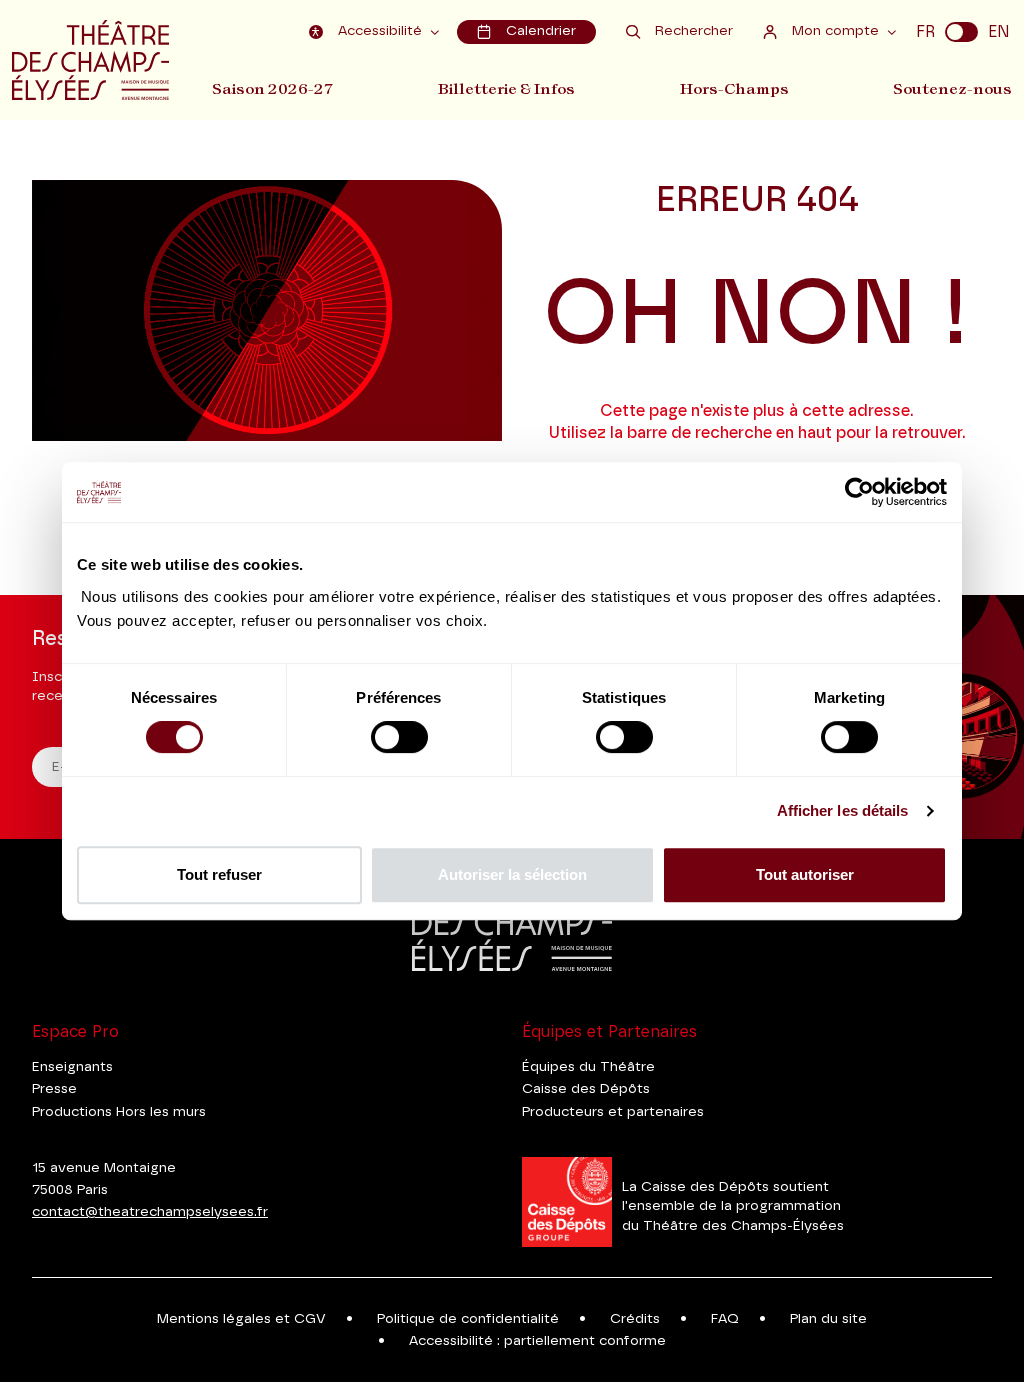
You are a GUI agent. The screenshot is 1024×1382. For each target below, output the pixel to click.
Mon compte (835, 31)
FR (925, 32)
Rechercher (694, 31)
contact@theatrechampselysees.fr (150, 1212)
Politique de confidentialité (468, 1319)
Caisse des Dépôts (586, 1089)
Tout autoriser (805, 874)
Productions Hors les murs (119, 1112)
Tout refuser (219, 874)
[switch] (399, 737)
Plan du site (828, 1319)
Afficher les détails (843, 810)
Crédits (635, 1319)
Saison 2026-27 (273, 88)
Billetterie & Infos (506, 88)
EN (999, 32)
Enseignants (72, 1067)
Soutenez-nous (952, 88)
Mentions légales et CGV (241, 1319)
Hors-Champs (734, 88)
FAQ (725, 1319)
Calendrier (541, 31)
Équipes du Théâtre (588, 1067)
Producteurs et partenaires (613, 1112)
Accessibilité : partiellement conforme (537, 1341)
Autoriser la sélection (512, 874)
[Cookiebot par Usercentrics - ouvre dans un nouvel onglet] (859, 492)
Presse (54, 1089)
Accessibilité (380, 31)
